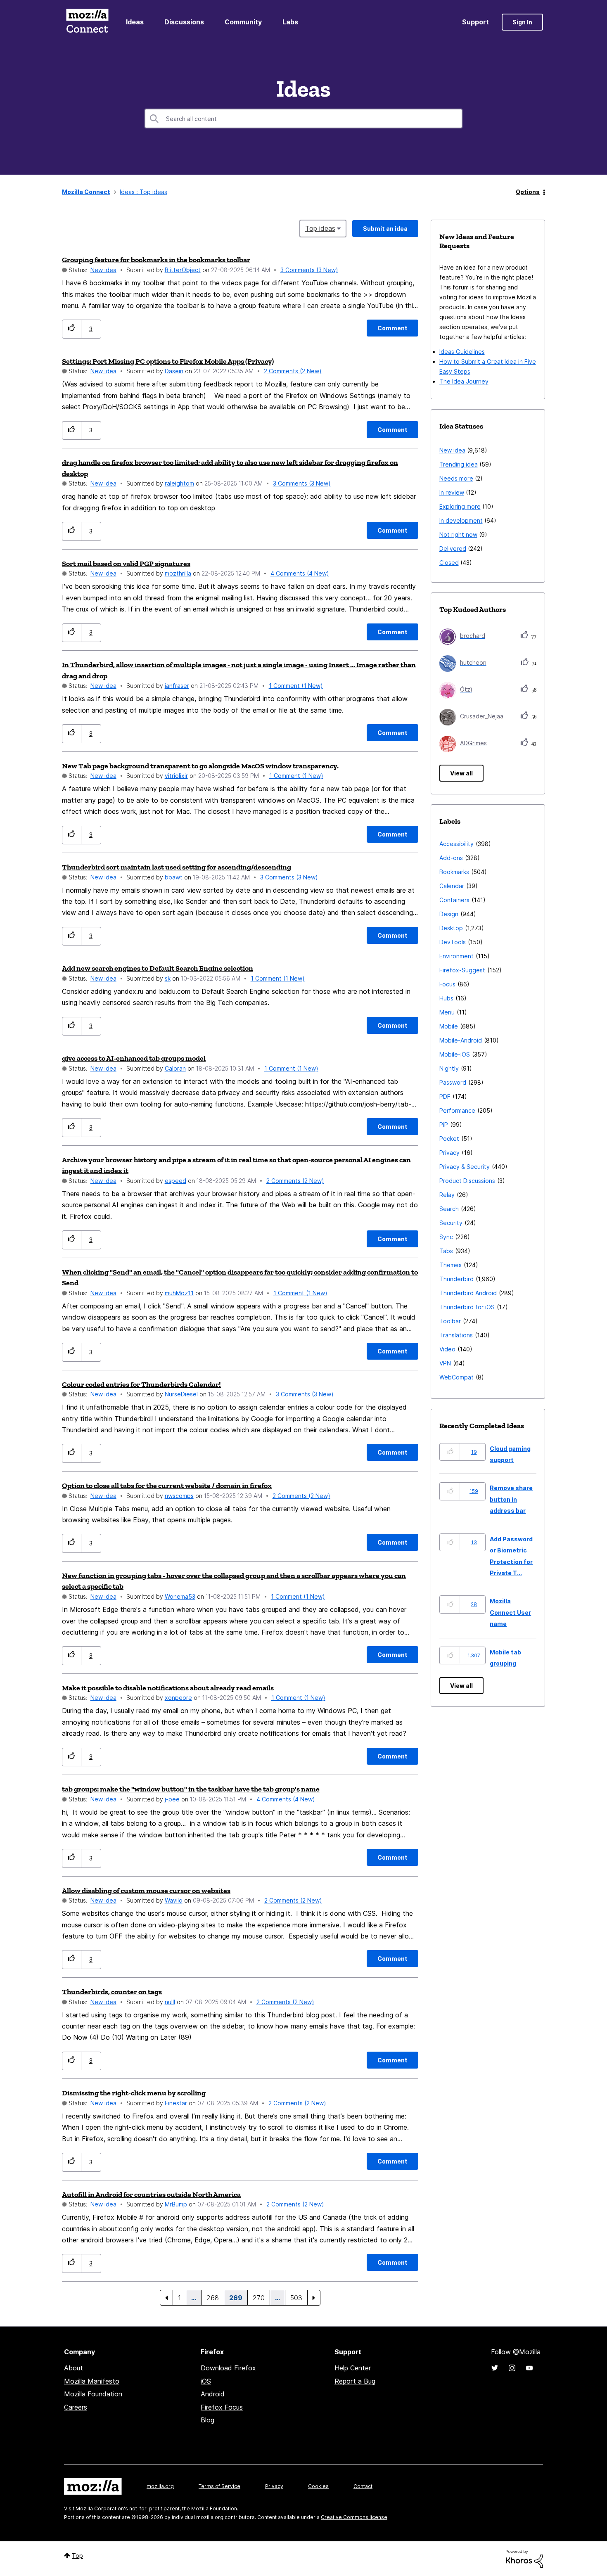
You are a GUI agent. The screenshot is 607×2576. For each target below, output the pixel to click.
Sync (446, 1237)
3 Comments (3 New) (309, 270)
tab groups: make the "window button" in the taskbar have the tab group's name (191, 1789)
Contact (363, 2486)
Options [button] (528, 192)
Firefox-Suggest (462, 970)
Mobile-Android (461, 1040)
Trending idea (459, 464)
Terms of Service (219, 2486)
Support (475, 22)
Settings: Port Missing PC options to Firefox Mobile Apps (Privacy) (168, 361)
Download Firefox (228, 2368)
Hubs (446, 998)
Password (453, 1082)
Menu (447, 1012)
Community (243, 22)
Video (447, 1349)
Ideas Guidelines (462, 352)
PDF (445, 1096)
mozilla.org (160, 2486)
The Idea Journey (464, 381)
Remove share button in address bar (511, 1499)
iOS (206, 2381)
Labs (290, 22)
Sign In (522, 22)
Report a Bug (355, 2381)
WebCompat (456, 1377)
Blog (207, 2420)
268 (213, 2298)
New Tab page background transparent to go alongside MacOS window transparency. (200, 766)
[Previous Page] (166, 2298)
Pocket (449, 1139)
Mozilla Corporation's (102, 2508)
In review (452, 492)
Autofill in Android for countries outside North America (151, 2194)
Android (213, 2394)
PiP (444, 1124)
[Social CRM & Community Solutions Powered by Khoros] (524, 2558)
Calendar (452, 886)
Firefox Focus (222, 2407)
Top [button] (77, 2556)
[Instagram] (512, 2368)
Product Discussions (467, 1181)
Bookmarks (454, 872)
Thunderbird (456, 1279)
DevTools (453, 942)
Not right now (458, 534)
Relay (447, 1195)
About (74, 2368)
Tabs (446, 1251)
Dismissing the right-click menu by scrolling (134, 2093)
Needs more (456, 478)
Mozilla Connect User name (510, 1612)
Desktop (451, 928)
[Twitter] (495, 2368)
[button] (72, 329)
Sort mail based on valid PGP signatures (126, 564)
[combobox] (303, 118)
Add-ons (451, 858)
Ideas (135, 22)
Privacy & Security (465, 1167)
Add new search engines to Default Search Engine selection (158, 968)
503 (296, 2298)
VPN (445, 1363)
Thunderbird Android (468, 1293)
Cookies (318, 2486)
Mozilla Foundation (93, 2394)
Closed (449, 563)
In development (461, 520)
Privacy (449, 1153)
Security (451, 1223)
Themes (451, 1265)
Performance (457, 1110)
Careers (76, 2407)
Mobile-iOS (455, 1054)
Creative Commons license (354, 2517)
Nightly (449, 1068)
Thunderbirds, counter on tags (112, 1992)
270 (259, 2298)
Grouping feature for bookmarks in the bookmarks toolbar (156, 260)
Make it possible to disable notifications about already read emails (168, 1688)
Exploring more (460, 506)
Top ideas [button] (320, 228)
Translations (456, 1335)
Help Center (353, 2368)
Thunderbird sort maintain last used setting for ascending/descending (177, 867)
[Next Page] (314, 2298)
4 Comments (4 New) (300, 573)
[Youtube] (529, 2368)
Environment (456, 956)
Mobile (449, 1026)
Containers (454, 900)
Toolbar (450, 1321)
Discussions (184, 22)
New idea (103, 270)
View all (461, 773)
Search (449, 1209)
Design (449, 914)
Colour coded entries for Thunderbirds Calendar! (141, 1384)
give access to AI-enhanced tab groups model (134, 1058)
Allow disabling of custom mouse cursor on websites (146, 1891)
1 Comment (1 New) (296, 686)
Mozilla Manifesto (92, 2381)
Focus (447, 984)
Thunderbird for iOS (467, 1307)
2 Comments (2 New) (293, 371)
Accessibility (456, 844)
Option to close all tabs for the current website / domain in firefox (167, 1486)
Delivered (453, 549)
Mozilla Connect (87, 22)
